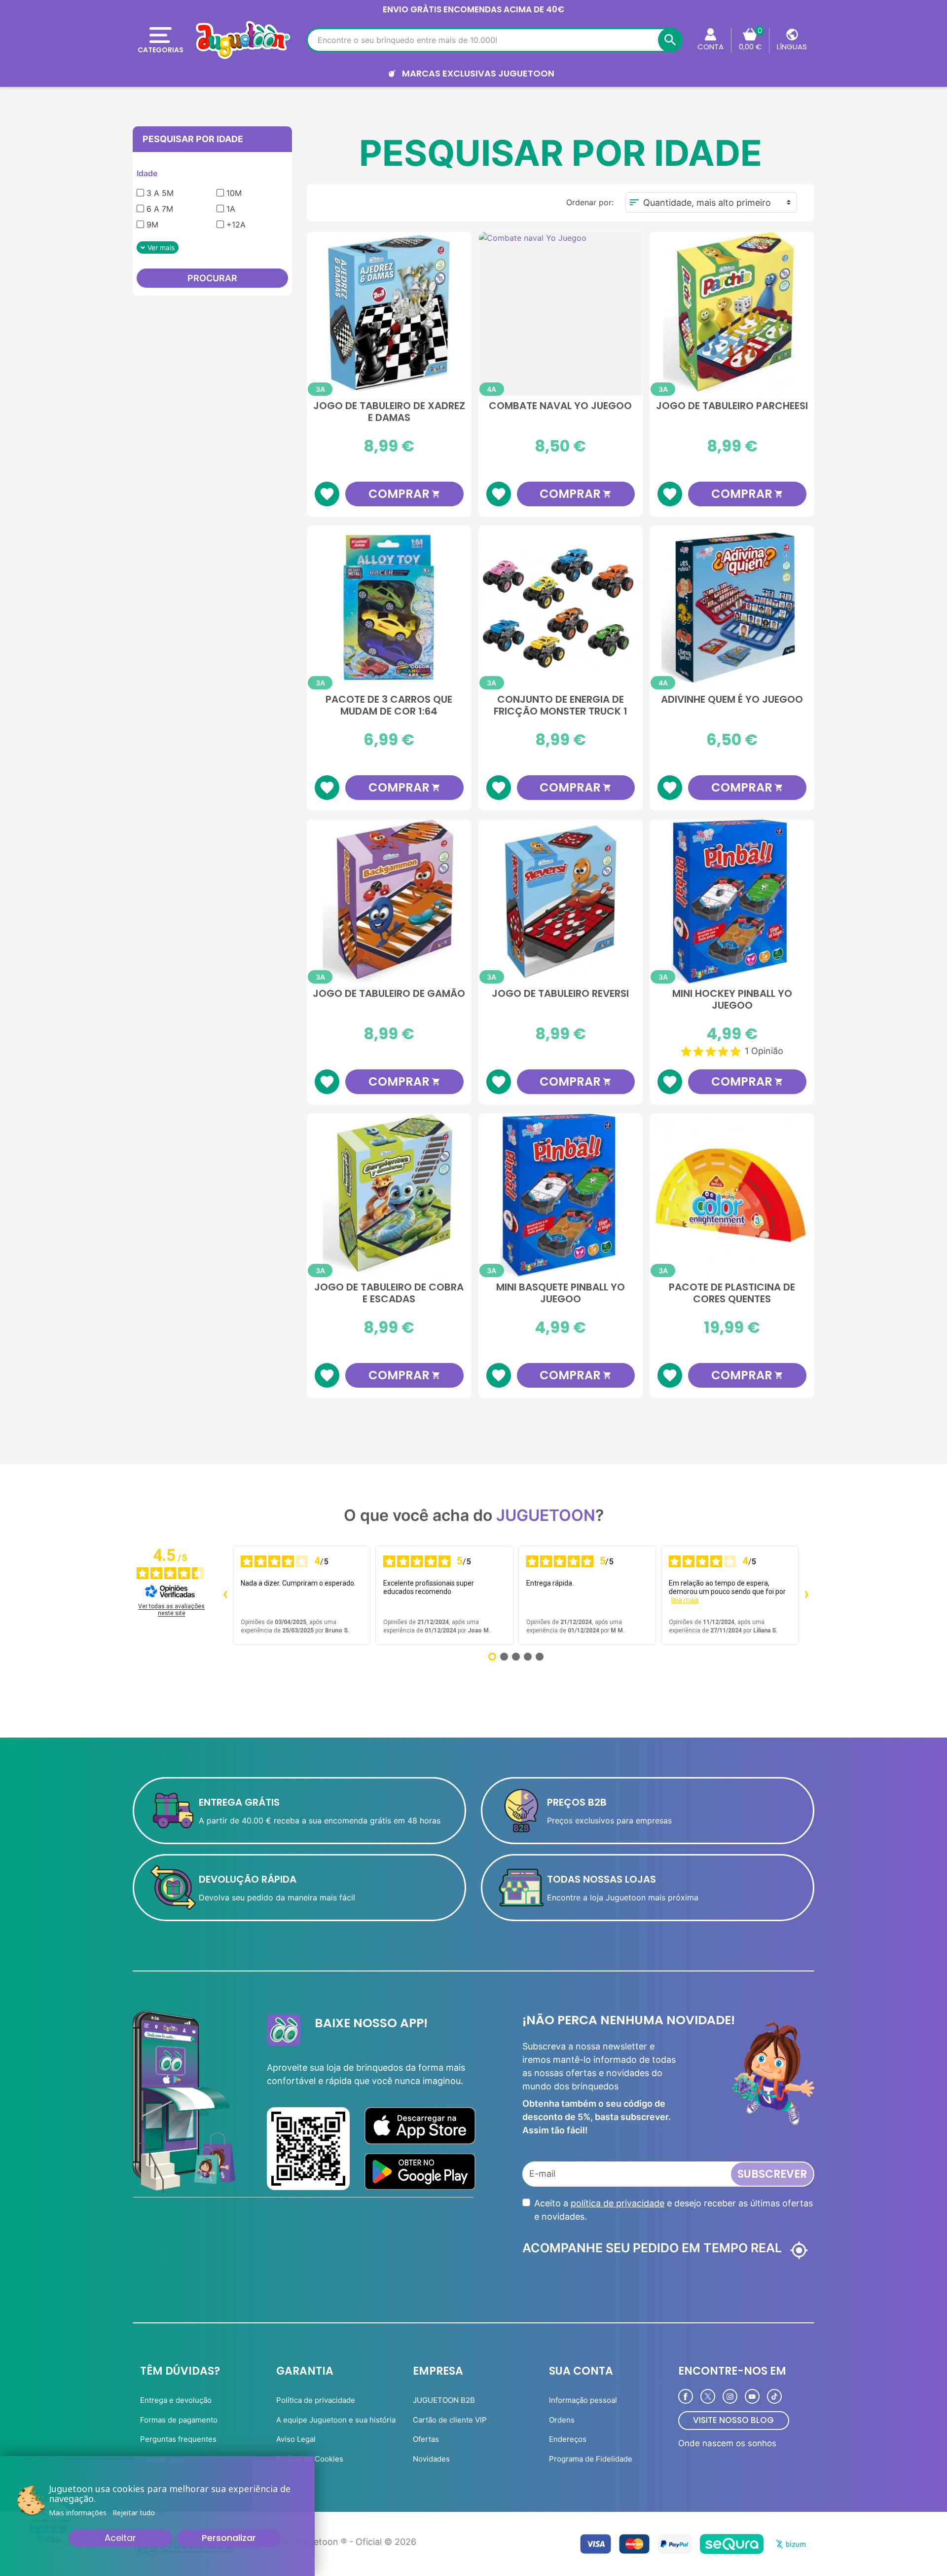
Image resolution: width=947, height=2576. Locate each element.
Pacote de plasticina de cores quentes (732, 1293)
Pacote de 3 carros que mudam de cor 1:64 (389, 706)
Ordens (562, 2420)
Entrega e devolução (176, 2400)
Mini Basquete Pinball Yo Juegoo (561, 1293)
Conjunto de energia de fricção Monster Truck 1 (561, 706)
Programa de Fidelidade (591, 2459)
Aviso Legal (296, 2439)
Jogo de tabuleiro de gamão (389, 994)
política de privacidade (618, 2203)
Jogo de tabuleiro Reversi (560, 994)
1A (231, 209)
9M (152, 225)
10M (234, 193)
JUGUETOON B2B (444, 2400)
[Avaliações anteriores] (225, 1595)
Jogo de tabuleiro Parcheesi (732, 406)
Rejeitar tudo (134, 2513)
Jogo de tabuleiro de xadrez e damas (389, 412)
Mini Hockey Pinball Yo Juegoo (732, 1000)
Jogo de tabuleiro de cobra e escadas (389, 1293)
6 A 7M (160, 209)
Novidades (431, 2459)
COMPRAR (404, 494)
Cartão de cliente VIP (450, 2420)
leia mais (685, 1600)
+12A (236, 225)
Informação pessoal (583, 2400)
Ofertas (426, 2439)
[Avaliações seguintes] (806, 1595)
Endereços (568, 2439)
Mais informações (78, 2513)
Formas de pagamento (179, 2420)
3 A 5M (160, 193)
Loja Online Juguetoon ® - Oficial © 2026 (330, 2542)
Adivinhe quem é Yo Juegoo (732, 700)
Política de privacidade (316, 2400)
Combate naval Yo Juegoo (560, 406)
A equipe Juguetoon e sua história (336, 2420)
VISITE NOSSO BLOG (733, 2420)
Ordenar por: (590, 202)
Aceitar (120, 2538)
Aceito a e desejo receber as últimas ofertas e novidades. (674, 2210)
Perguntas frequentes (178, 2439)
